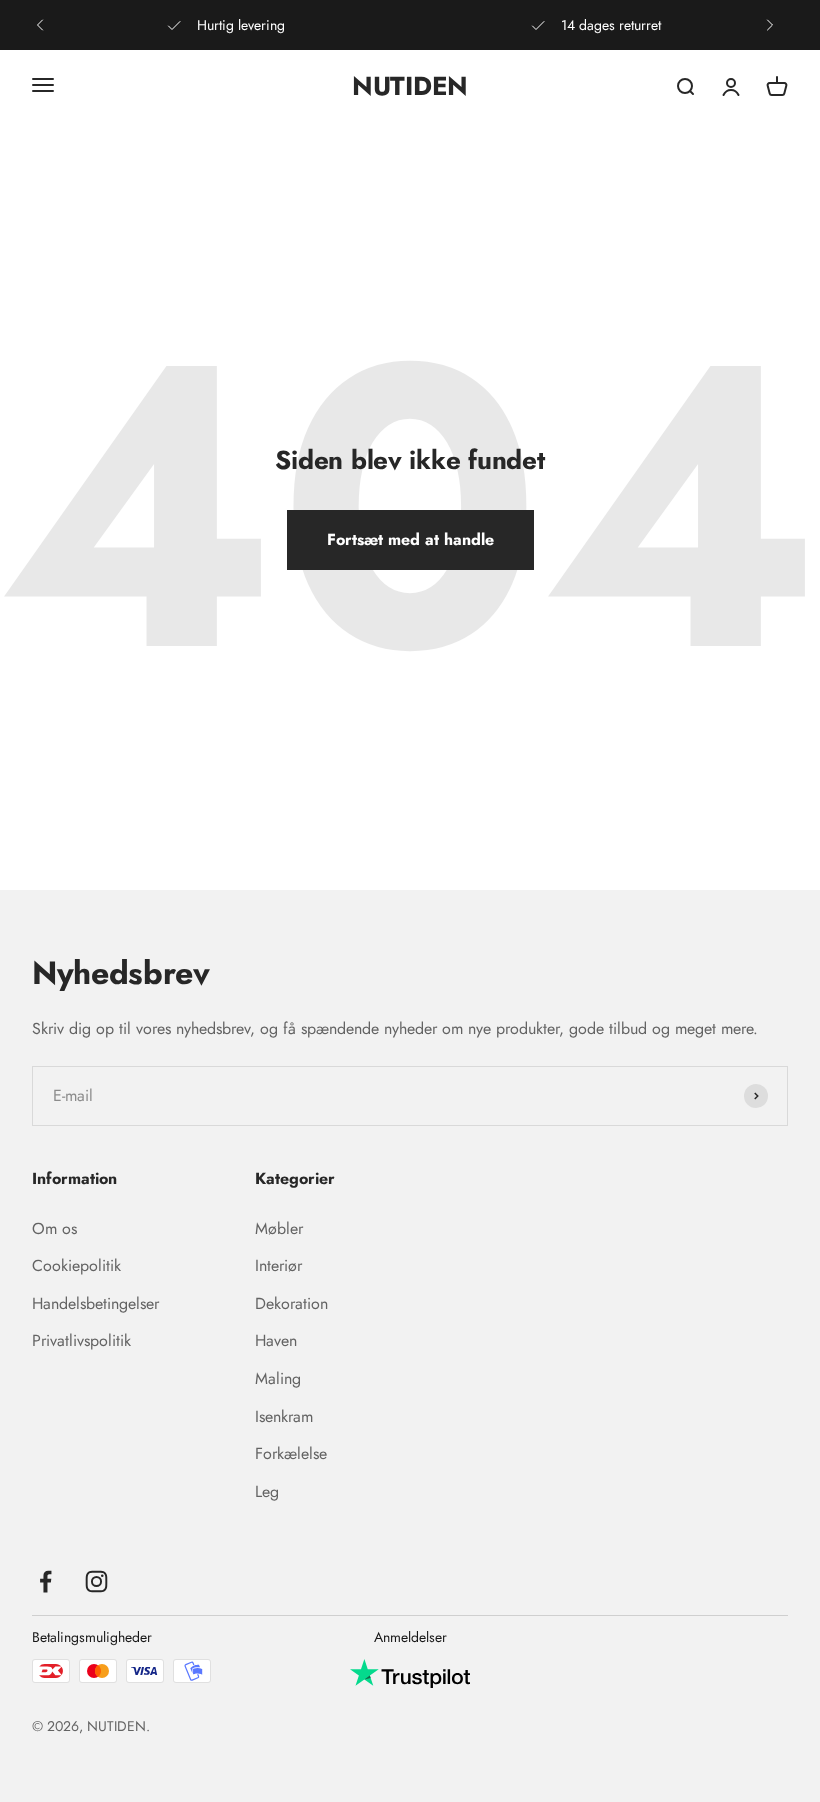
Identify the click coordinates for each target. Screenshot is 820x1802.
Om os (54, 1228)
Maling (278, 1378)
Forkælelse (291, 1453)
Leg (267, 1491)
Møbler (279, 1228)
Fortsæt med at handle (410, 539)
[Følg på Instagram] (96, 1581)
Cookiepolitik (76, 1265)
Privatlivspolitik (81, 1340)
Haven (276, 1340)
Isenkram (284, 1416)
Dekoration (291, 1303)
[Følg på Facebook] (45, 1581)
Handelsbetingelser (95, 1303)
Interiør (278, 1265)
